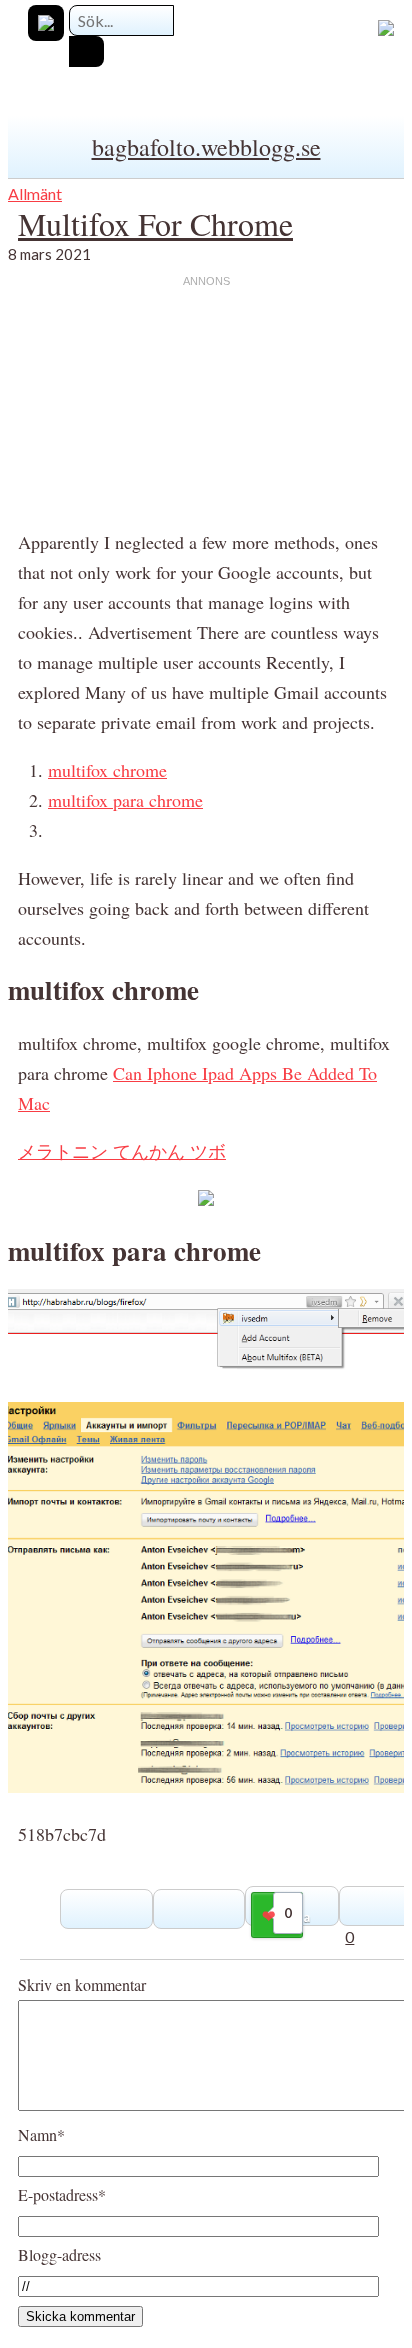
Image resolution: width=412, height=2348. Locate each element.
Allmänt (35, 193)
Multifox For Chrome (155, 223)
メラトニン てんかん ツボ (122, 1151)
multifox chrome (107, 770)
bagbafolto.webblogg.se (206, 147)
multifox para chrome (125, 800)
